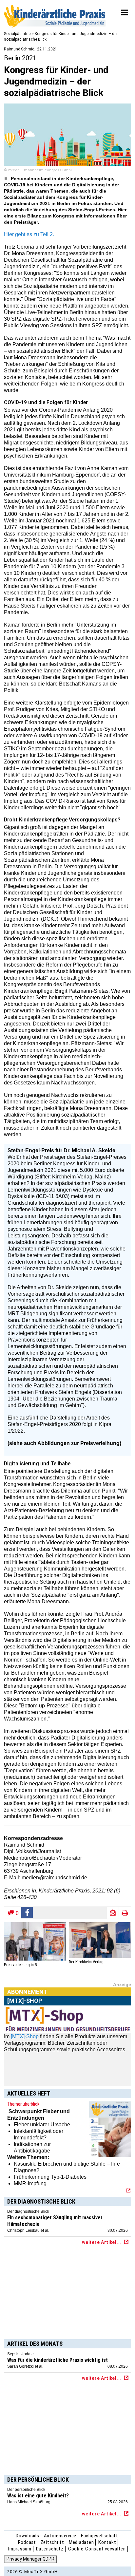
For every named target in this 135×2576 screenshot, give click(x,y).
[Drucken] (125, 1913)
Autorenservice (60, 2536)
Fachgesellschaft (100, 2536)
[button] (27, 1913)
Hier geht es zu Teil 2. (29, 234)
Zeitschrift (52, 2542)
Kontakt (107, 2542)
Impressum (20, 2549)
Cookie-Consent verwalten (97, 2549)
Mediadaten (81, 2542)
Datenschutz (50, 2549)
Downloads (28, 2536)
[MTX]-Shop (25, 2036)
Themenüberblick (23, 2104)
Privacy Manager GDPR (30, 2559)
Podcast (27, 2542)
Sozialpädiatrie (17, 34)
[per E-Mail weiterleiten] (113, 1913)
